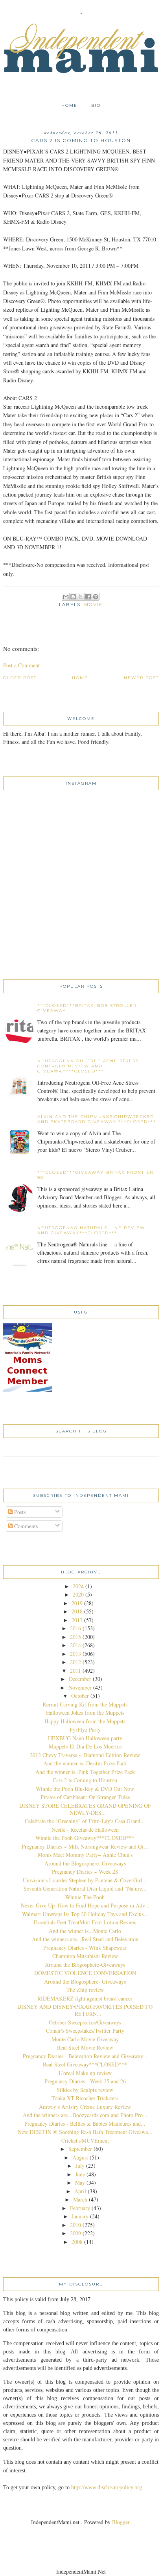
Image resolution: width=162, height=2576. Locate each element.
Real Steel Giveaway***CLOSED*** (85, 2064)
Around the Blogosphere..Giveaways (85, 1863)
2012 (75, 1662)
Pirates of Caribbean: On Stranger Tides (85, 1797)
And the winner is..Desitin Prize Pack (85, 1763)
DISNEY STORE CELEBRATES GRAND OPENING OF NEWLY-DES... (85, 1809)
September (80, 2149)
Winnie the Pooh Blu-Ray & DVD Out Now (85, 1789)
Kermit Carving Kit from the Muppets (85, 1704)
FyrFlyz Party (85, 1729)
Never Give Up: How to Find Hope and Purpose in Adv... (85, 1905)
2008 (77, 2242)
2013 (75, 1654)
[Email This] (66, 597)
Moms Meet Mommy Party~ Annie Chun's (85, 1855)
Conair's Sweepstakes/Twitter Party (85, 2031)
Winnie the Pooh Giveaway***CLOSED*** (85, 1838)
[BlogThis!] (73, 597)
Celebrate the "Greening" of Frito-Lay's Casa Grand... (85, 1821)
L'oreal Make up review (85, 2073)
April (80, 2191)
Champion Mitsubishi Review (85, 1956)
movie (93, 605)
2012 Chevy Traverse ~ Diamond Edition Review (85, 1755)
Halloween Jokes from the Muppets (85, 1713)
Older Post (20, 678)
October (80, 1696)
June (80, 2174)
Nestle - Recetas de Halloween (85, 1830)
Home (69, 105)
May (80, 2182)
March (80, 2199)
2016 (75, 1628)
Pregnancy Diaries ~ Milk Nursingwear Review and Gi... (85, 1846)
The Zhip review (85, 1990)
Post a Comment (21, 665)
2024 (78, 1586)
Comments (25, 1526)
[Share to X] (81, 597)
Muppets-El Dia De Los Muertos (85, 1746)
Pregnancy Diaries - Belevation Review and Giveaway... (85, 2056)
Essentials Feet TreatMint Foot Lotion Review (85, 1922)
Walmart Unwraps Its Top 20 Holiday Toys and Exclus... (85, 1914)
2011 (75, 1671)
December (80, 1679)
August (80, 2157)
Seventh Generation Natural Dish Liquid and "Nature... (85, 1888)
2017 (77, 1620)
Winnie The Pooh (85, 1897)
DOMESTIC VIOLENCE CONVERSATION (85, 1973)
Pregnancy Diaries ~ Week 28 (85, 1872)
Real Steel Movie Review (85, 2047)
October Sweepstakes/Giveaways (85, 2022)
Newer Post (141, 678)
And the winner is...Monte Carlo (85, 1931)
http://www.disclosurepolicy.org (107, 2487)
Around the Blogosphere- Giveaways (85, 1981)
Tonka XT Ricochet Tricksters (85, 2098)
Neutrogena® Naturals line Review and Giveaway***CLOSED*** (91, 1230)
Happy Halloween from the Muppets (85, 1721)
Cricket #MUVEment (85, 2140)
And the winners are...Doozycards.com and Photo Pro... (85, 2115)
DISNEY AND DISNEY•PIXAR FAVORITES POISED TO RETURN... (85, 2010)
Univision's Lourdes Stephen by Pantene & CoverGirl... (85, 1880)
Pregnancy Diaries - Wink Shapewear (85, 1948)
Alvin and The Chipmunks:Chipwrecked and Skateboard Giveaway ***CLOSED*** (97, 1119)
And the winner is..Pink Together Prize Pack (85, 1772)
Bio (96, 105)
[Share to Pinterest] (96, 597)
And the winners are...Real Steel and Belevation (85, 1939)
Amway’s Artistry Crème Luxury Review (85, 2107)
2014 (75, 1645)
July (80, 2166)
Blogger (121, 2522)
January (80, 2216)
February (80, 2208)
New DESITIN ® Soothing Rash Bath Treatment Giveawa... (85, 2132)
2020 (78, 1594)
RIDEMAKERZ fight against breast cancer (85, 1998)
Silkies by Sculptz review (85, 2090)
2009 (75, 2233)
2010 (75, 2225)
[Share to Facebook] (88, 597)
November (80, 1687)
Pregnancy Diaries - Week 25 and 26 (85, 2081)
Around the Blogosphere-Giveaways (85, 1965)
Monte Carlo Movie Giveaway (85, 2039)
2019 (77, 1603)
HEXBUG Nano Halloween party (85, 1738)
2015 (75, 1637)
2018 (77, 1611)
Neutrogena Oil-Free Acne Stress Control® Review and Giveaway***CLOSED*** (88, 1066)
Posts (19, 1512)
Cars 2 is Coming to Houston (85, 1780)
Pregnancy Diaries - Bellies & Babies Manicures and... (85, 2124)
